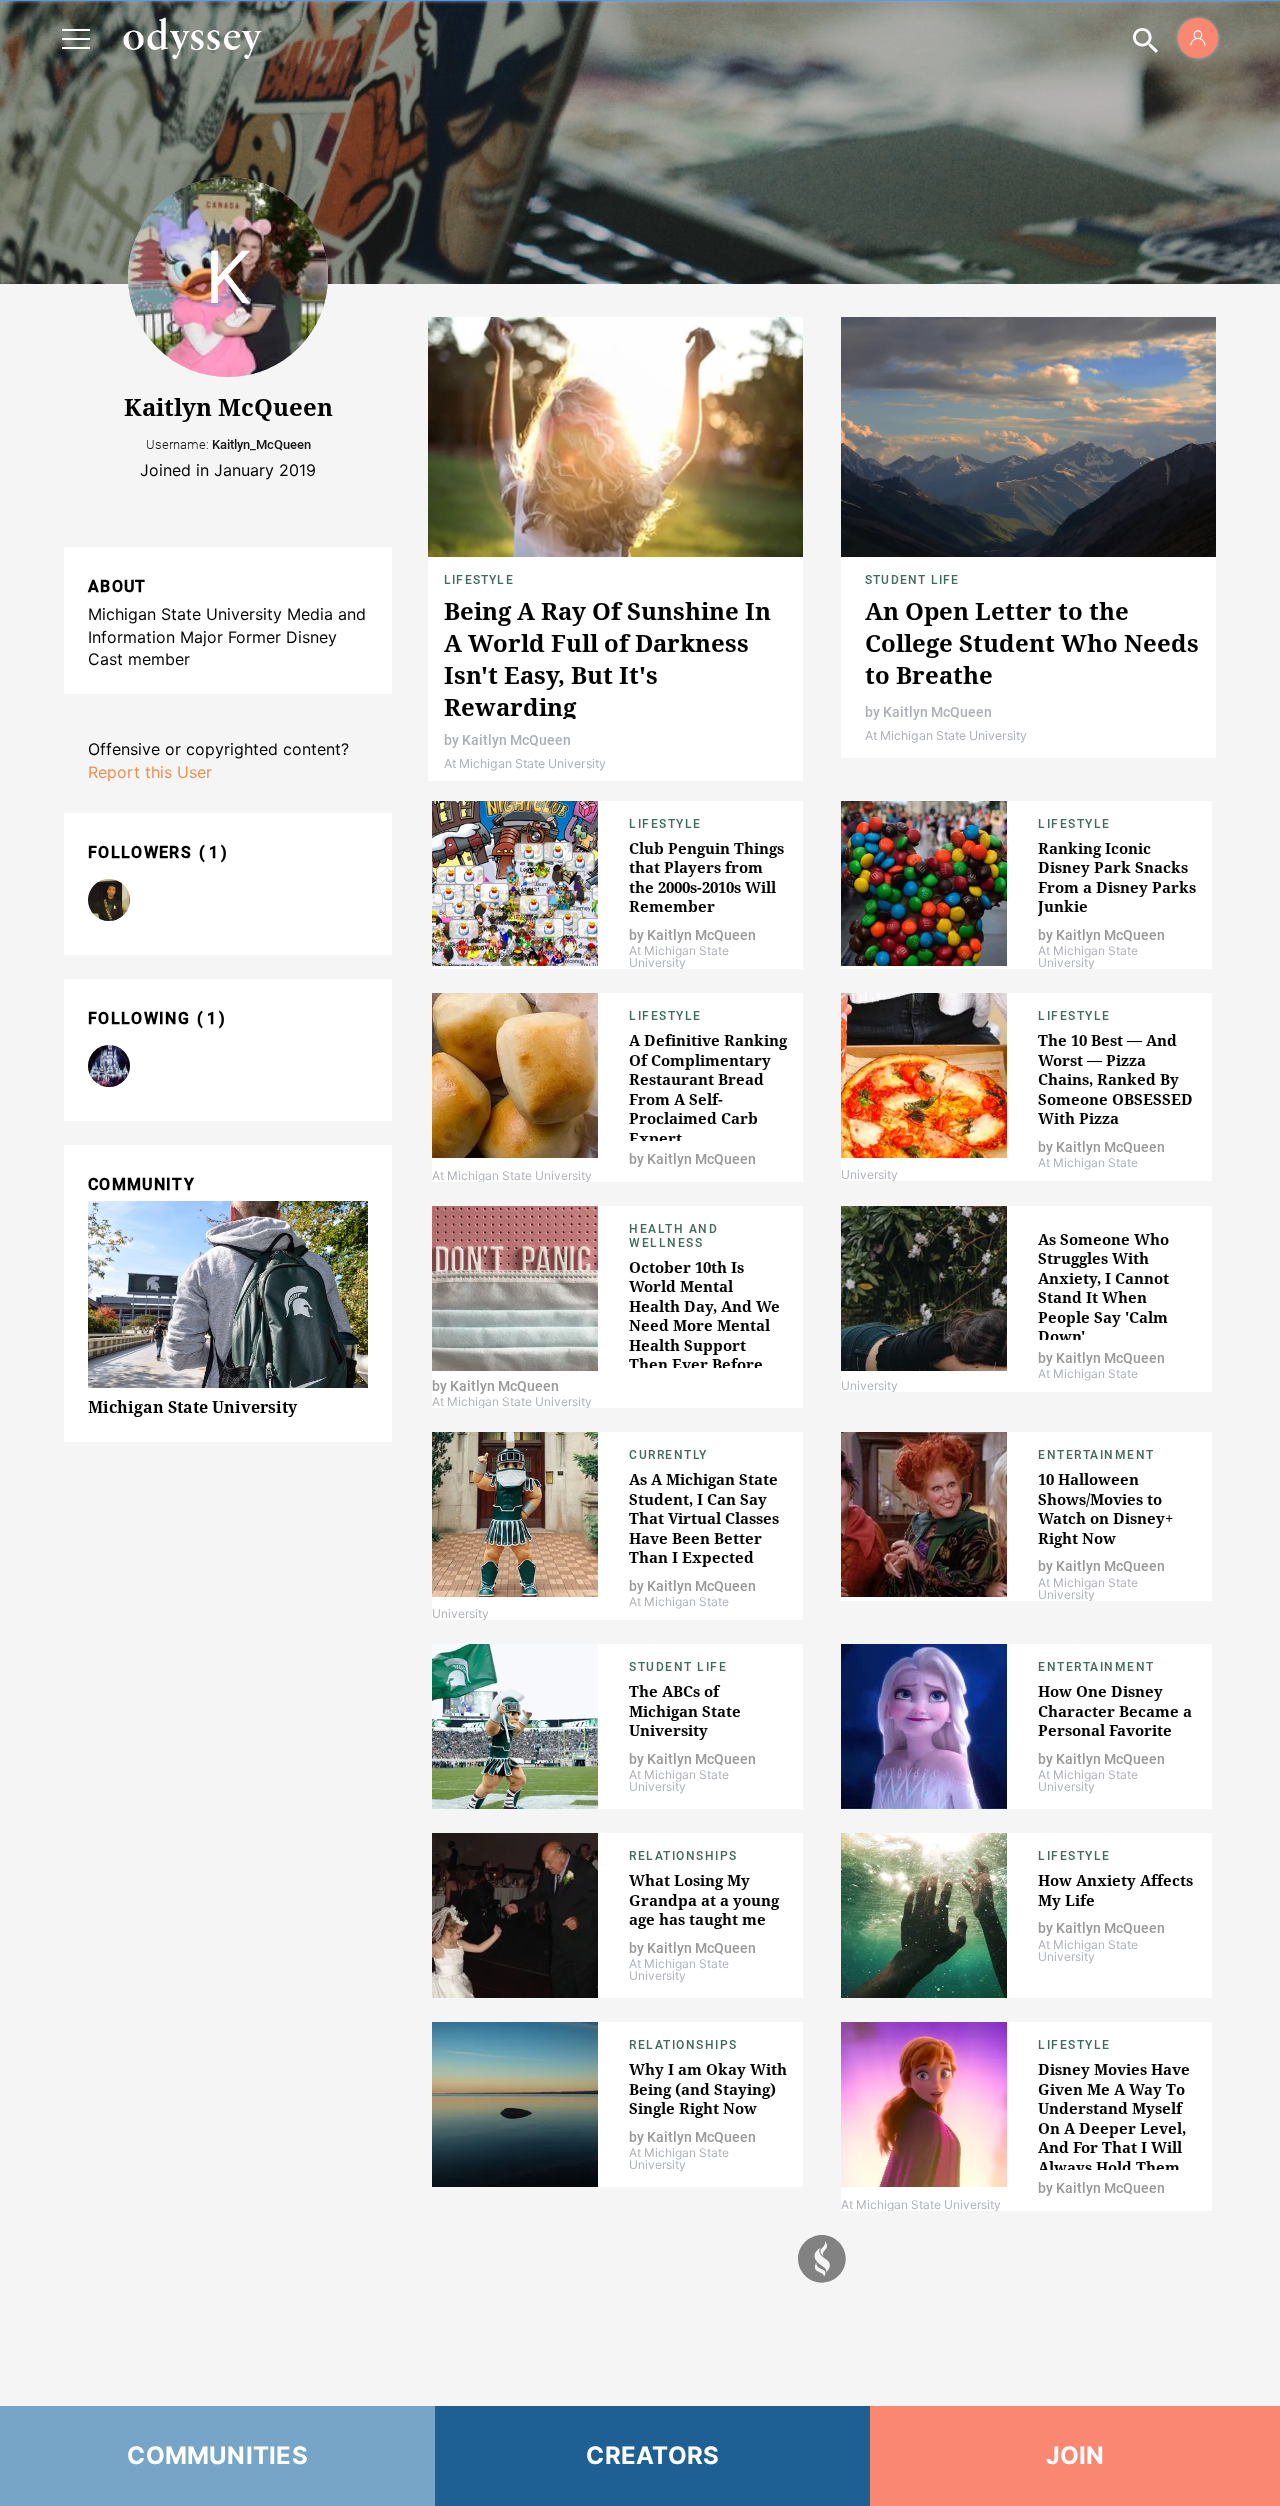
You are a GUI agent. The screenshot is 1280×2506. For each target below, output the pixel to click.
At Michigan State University (525, 763)
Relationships (683, 1856)
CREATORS (652, 2455)
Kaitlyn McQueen (516, 740)
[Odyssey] (192, 38)
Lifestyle (479, 580)
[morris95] (109, 900)
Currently (668, 1455)
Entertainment (1096, 1455)
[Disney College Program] (109, 1066)
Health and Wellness (673, 1236)
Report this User (150, 772)
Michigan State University (192, 1407)
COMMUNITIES (217, 2455)
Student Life (912, 580)
